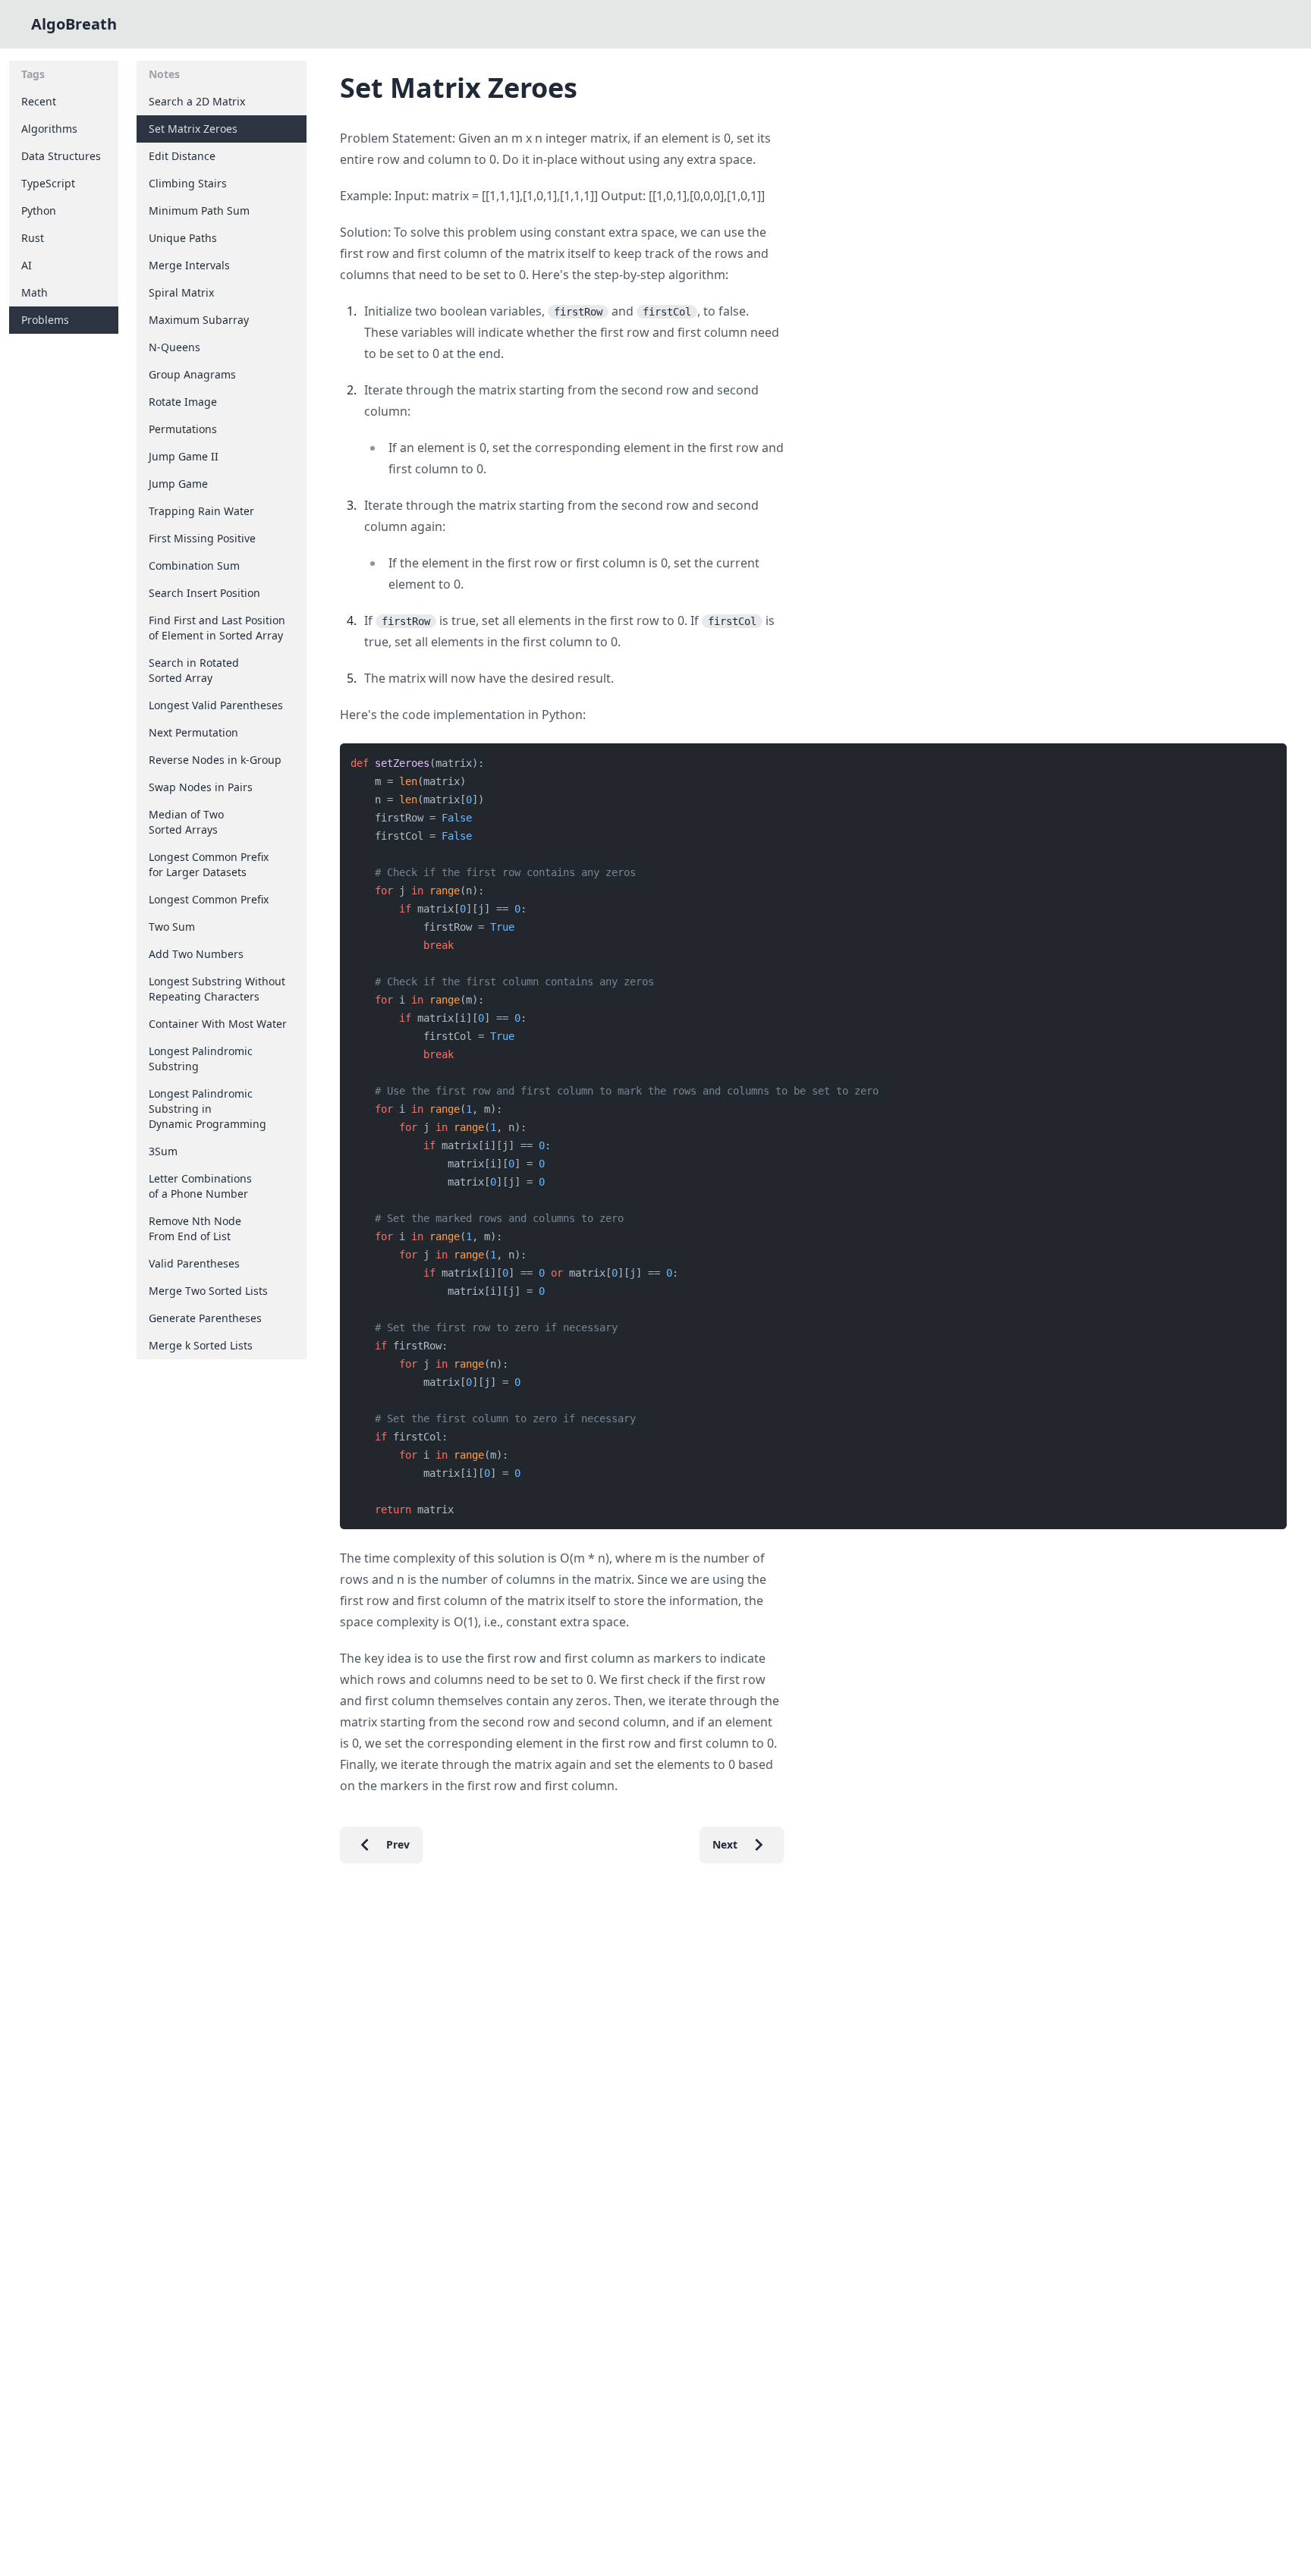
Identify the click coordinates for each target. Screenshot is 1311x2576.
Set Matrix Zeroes (193, 129)
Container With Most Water (218, 1024)
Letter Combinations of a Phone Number (200, 1186)
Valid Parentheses (194, 1263)
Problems (45, 320)
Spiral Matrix (181, 292)
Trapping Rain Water (201, 511)
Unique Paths (183, 238)
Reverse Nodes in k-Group (215, 760)
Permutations (183, 429)
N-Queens (174, 347)
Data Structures (61, 156)
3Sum (163, 1151)
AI (27, 265)
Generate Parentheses (205, 1318)
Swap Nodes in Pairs (201, 787)
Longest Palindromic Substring (201, 1059)
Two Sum (172, 927)
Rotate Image (183, 402)
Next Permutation (193, 732)
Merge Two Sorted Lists (208, 1291)
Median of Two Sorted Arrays (186, 822)
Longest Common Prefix (209, 899)
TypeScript (48, 183)
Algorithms (49, 129)
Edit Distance (182, 156)
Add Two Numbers (196, 954)
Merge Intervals (189, 265)
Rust (33, 238)
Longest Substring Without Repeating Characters (217, 989)
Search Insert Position (204, 593)
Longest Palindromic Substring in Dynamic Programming (207, 1109)
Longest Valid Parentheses (216, 705)
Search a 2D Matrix (197, 101)
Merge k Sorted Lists (201, 1345)
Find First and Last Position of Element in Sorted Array (217, 628)
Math (35, 292)
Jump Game (178, 484)
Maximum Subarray (199, 320)
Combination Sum (194, 565)
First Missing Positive (202, 538)
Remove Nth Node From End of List (195, 1228)
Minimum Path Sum (199, 210)
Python (39, 210)
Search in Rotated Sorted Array (194, 670)
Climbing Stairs (188, 183)
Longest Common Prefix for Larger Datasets (209, 864)
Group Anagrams (192, 374)
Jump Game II (184, 456)
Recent (39, 101)
